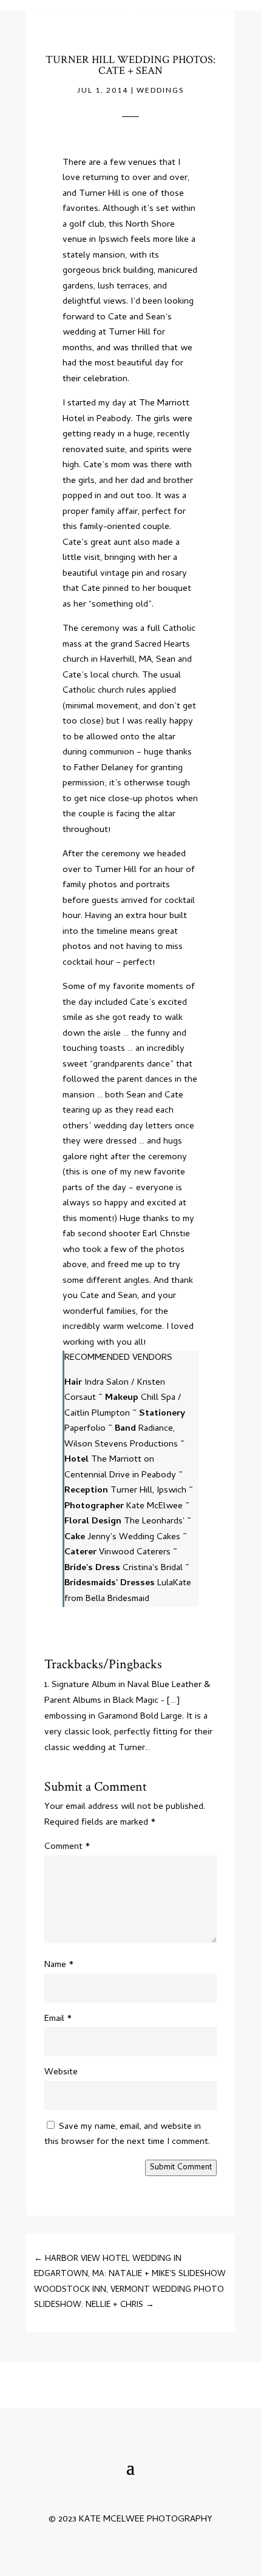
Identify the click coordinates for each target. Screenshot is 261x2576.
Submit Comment (181, 2168)
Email (58, 2019)
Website (61, 2072)
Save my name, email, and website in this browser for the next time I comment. (127, 2135)
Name (59, 1965)
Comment (67, 1847)
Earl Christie (166, 1234)
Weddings (160, 90)
